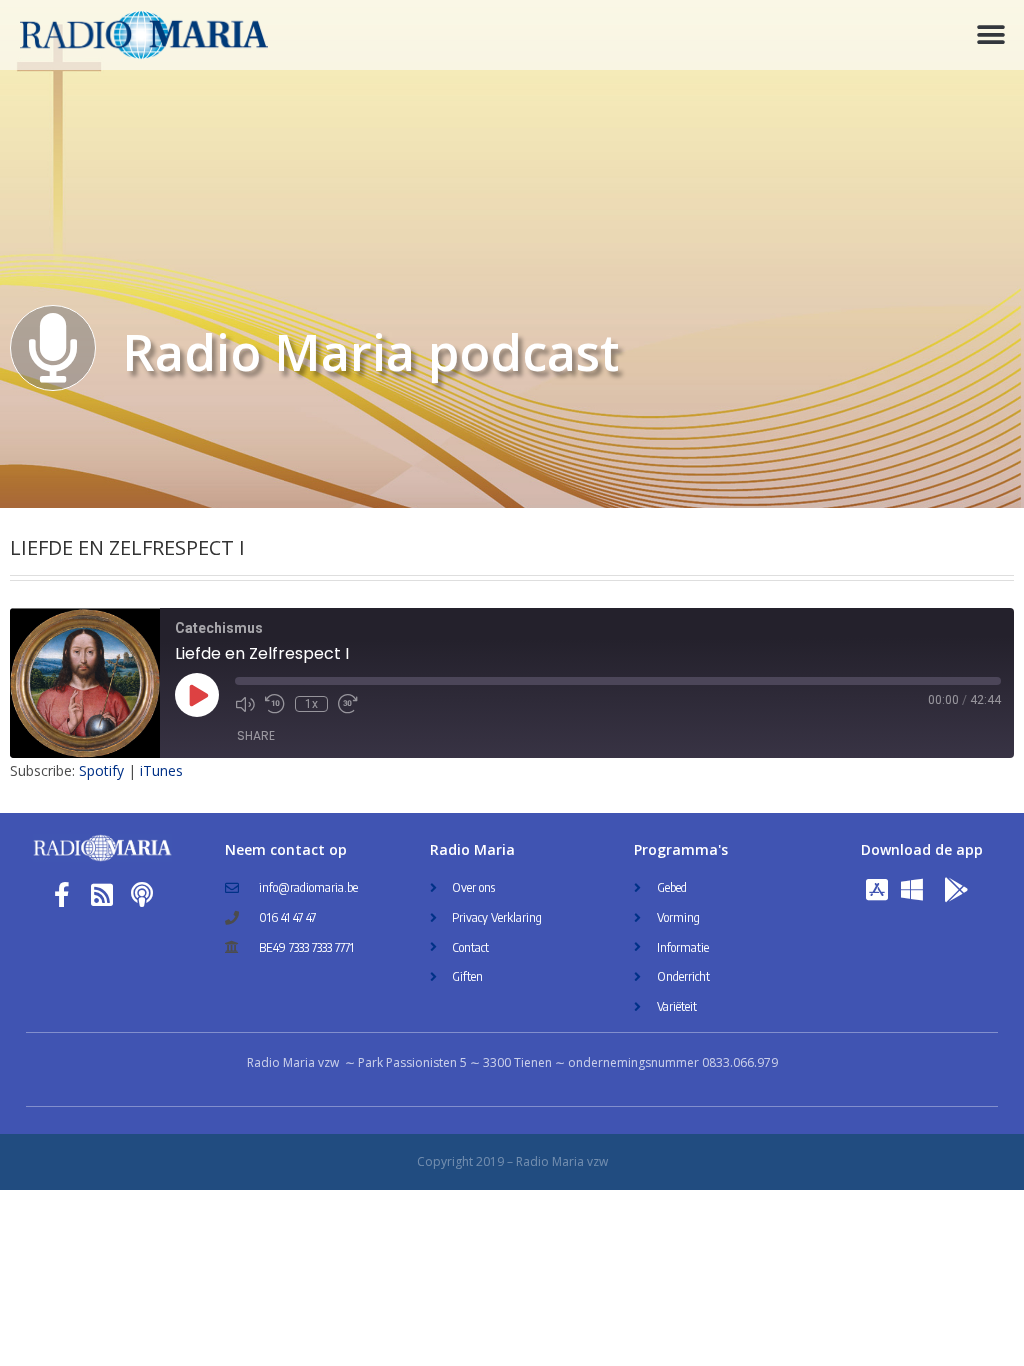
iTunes (161, 770)
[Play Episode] (197, 695)
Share (256, 735)
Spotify (101, 770)
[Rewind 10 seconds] (275, 704)
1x (311, 704)
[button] (991, 35)
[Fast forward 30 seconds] (348, 704)
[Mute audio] (245, 704)
